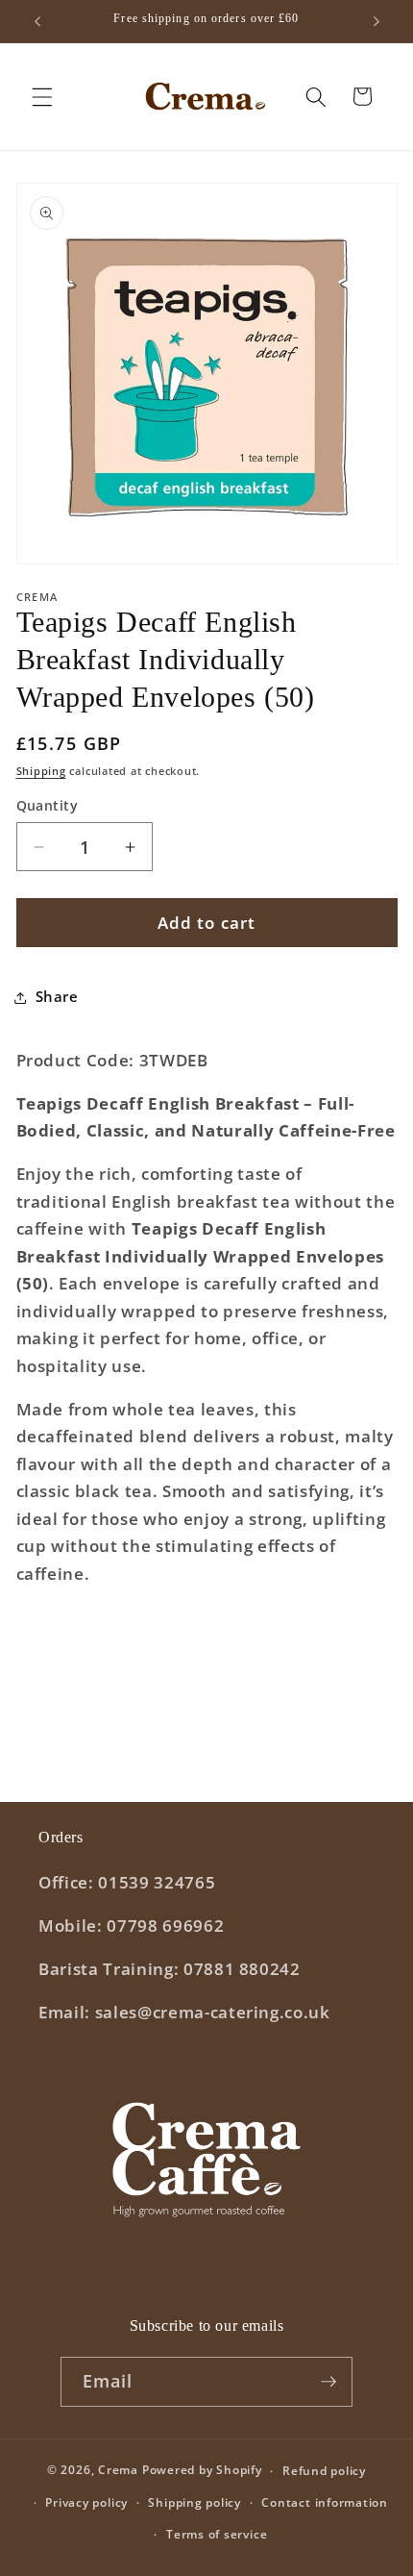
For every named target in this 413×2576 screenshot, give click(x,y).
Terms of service (217, 2534)
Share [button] (57, 997)
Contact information (325, 2502)
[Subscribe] (328, 2382)
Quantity (48, 805)
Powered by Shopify (202, 2471)
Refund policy (324, 2471)
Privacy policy (86, 2502)
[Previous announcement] (37, 21)
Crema (118, 2471)
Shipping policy (194, 2502)
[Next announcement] (377, 21)
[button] (42, 96)
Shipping (41, 771)
